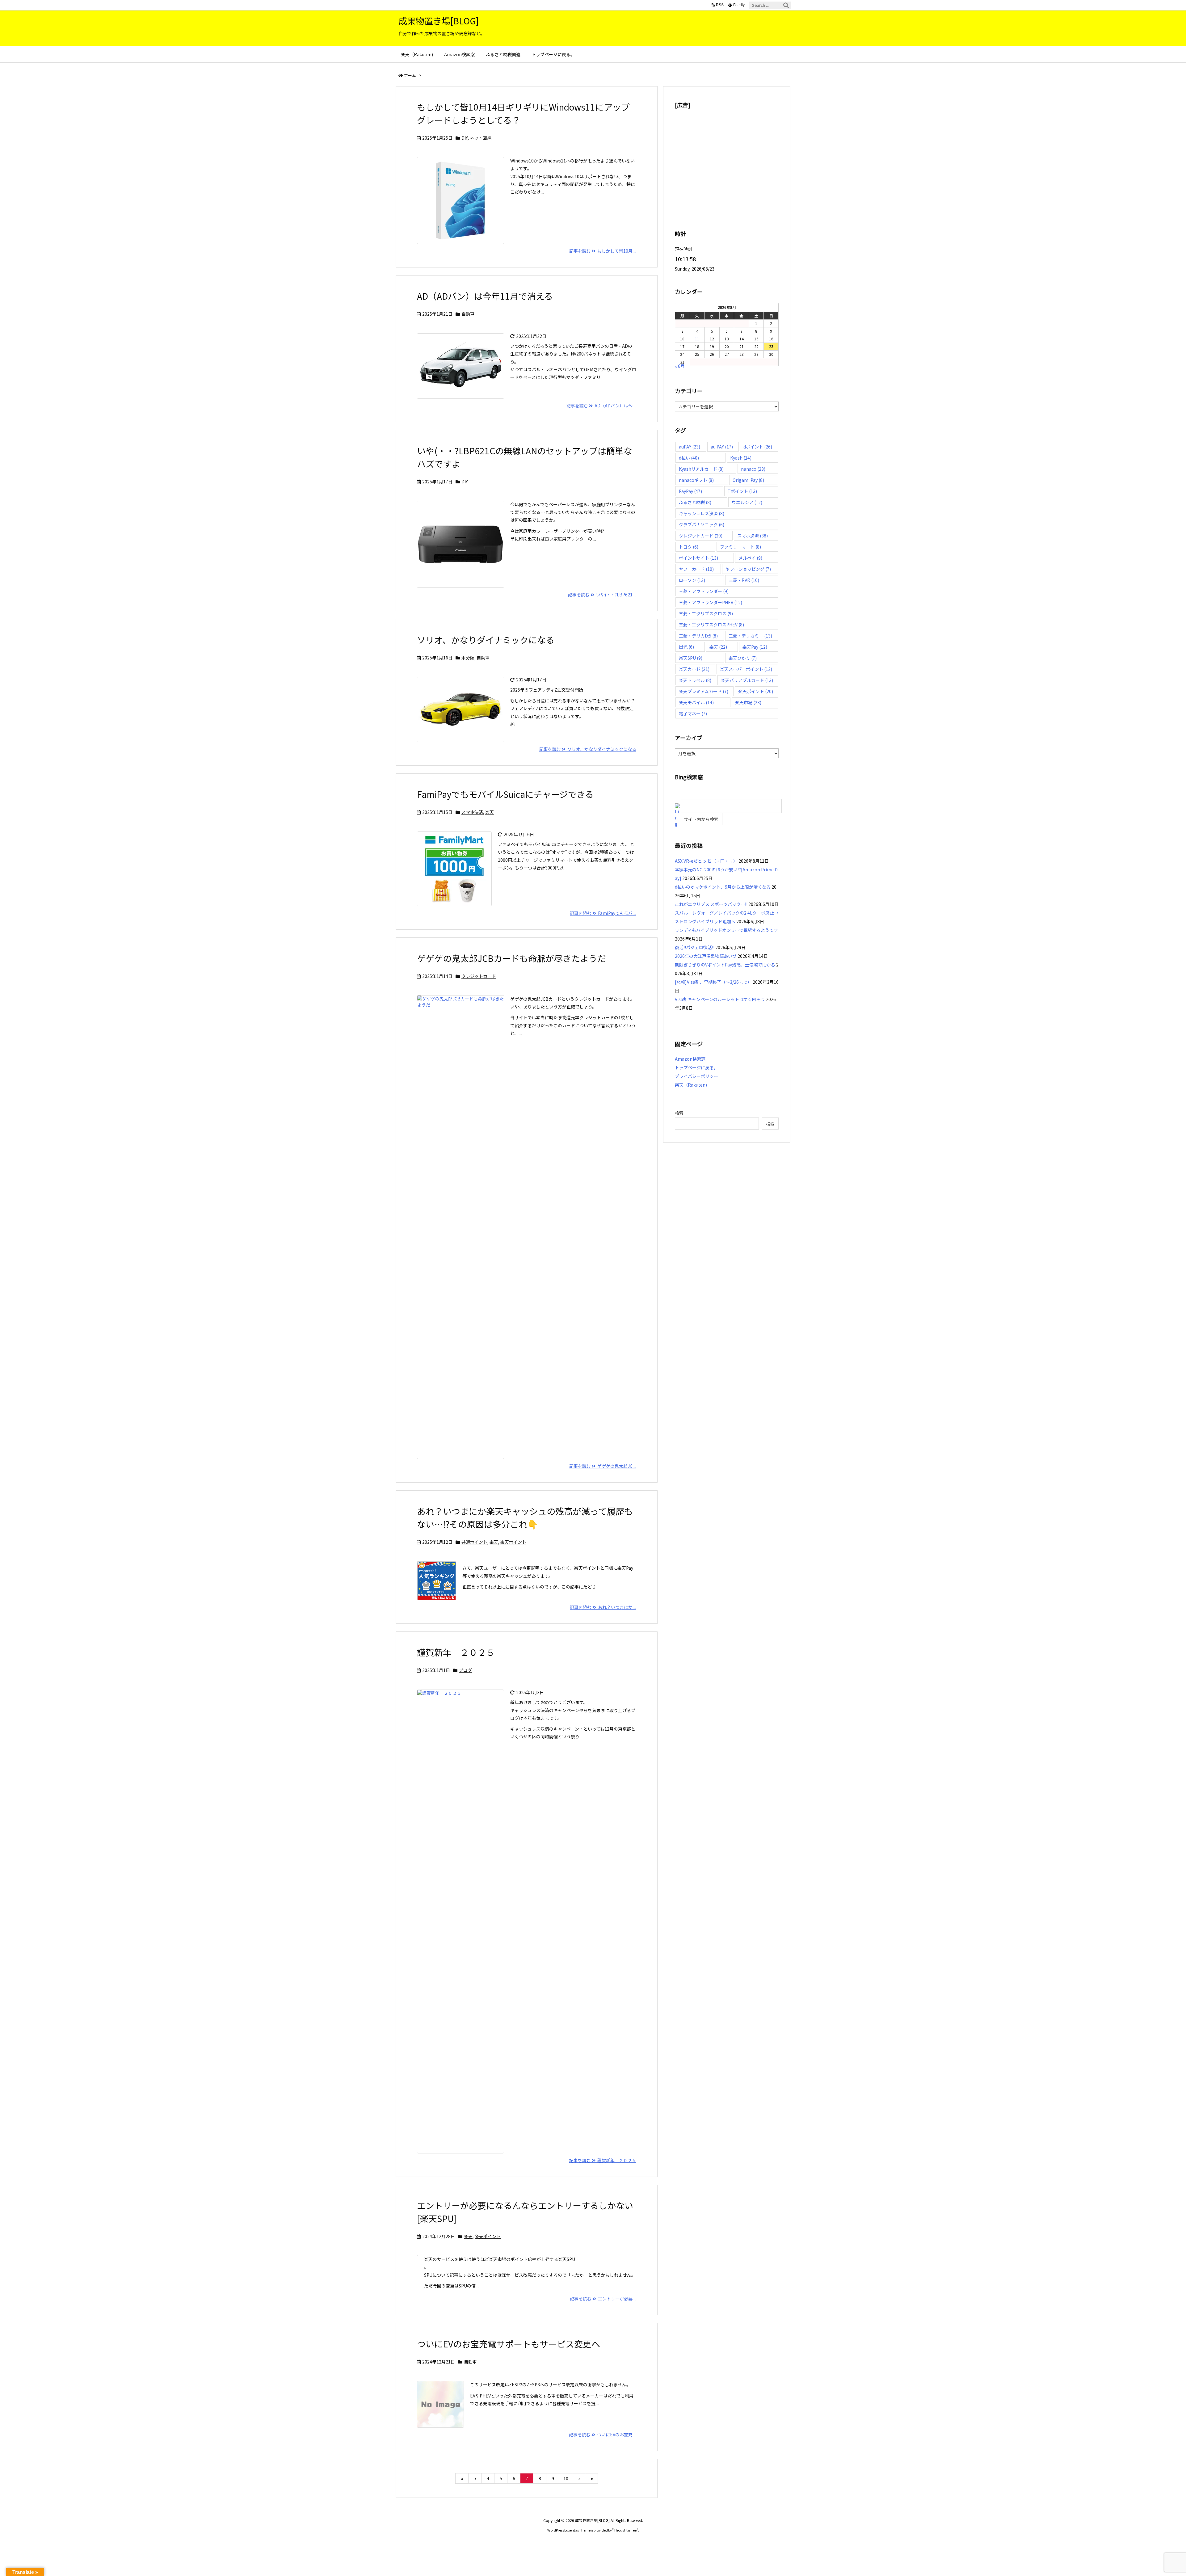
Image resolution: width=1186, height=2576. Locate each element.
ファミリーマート (740, 547)
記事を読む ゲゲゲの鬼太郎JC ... (603, 1466)
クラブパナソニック (702, 524)
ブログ (465, 1670)
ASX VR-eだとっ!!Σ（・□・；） (706, 861)
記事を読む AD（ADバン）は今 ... (601, 406)
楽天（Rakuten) (691, 1085)
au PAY (722, 447)
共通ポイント (474, 1542)
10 (566, 2478)
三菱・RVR (744, 580)
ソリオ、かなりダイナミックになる (486, 640)
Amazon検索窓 (690, 1059)
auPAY (690, 447)
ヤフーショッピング (748, 569)
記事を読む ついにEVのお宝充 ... (603, 2435)
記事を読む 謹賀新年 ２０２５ (603, 2160)
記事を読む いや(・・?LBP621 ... (602, 595)
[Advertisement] (727, 159)
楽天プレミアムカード (704, 691)
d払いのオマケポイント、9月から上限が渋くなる (723, 887)
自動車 (468, 314)
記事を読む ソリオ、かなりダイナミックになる (588, 749)
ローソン (692, 580)
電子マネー (693, 713)
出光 (686, 647)
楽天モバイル (696, 702)
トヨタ (689, 547)
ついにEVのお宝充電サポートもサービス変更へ (509, 2344)
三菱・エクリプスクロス (706, 613)
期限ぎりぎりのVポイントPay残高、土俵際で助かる (725, 965)
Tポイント (742, 491)
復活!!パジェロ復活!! (695, 947)
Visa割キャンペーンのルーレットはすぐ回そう (720, 999)
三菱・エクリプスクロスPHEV (711, 625)
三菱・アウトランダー (704, 591)
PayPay (690, 491)
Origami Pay (748, 480)
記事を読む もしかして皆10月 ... (603, 251)
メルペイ (750, 558)
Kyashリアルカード (701, 469)
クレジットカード (479, 976)
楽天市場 (748, 702)
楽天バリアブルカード (747, 680)
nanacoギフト (696, 480)
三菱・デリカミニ (750, 636)
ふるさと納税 (695, 502)
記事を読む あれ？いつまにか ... (603, 1607)
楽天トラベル (695, 680)
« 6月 (680, 366)
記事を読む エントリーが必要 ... (603, 2299)
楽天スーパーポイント (746, 669)
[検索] (786, 5)
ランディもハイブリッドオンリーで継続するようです (726, 930)
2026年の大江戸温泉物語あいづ (706, 956)
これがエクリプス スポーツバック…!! (711, 904)
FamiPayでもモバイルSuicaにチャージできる (505, 794)
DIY (465, 138)
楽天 (490, 812)
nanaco (753, 469)
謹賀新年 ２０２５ (456, 1652)
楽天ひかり (743, 658)
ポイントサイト (698, 558)
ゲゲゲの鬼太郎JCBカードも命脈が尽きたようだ (511, 958)
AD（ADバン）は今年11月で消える (485, 296)
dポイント (758, 447)
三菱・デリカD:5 (698, 636)
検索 (679, 1113)
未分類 (468, 658)
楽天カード (694, 669)
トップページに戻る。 (696, 1067)
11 (697, 339)
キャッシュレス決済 (702, 513)
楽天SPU (691, 658)
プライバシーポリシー (696, 1076)
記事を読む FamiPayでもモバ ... (603, 913)
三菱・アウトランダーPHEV (711, 602)
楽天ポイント (513, 1542)
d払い (689, 458)
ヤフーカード (696, 569)
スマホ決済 (472, 812)
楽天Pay (755, 647)
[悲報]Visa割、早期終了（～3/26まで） (713, 982)
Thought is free (625, 2530)
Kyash (741, 458)
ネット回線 (481, 138)
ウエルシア (747, 502)
